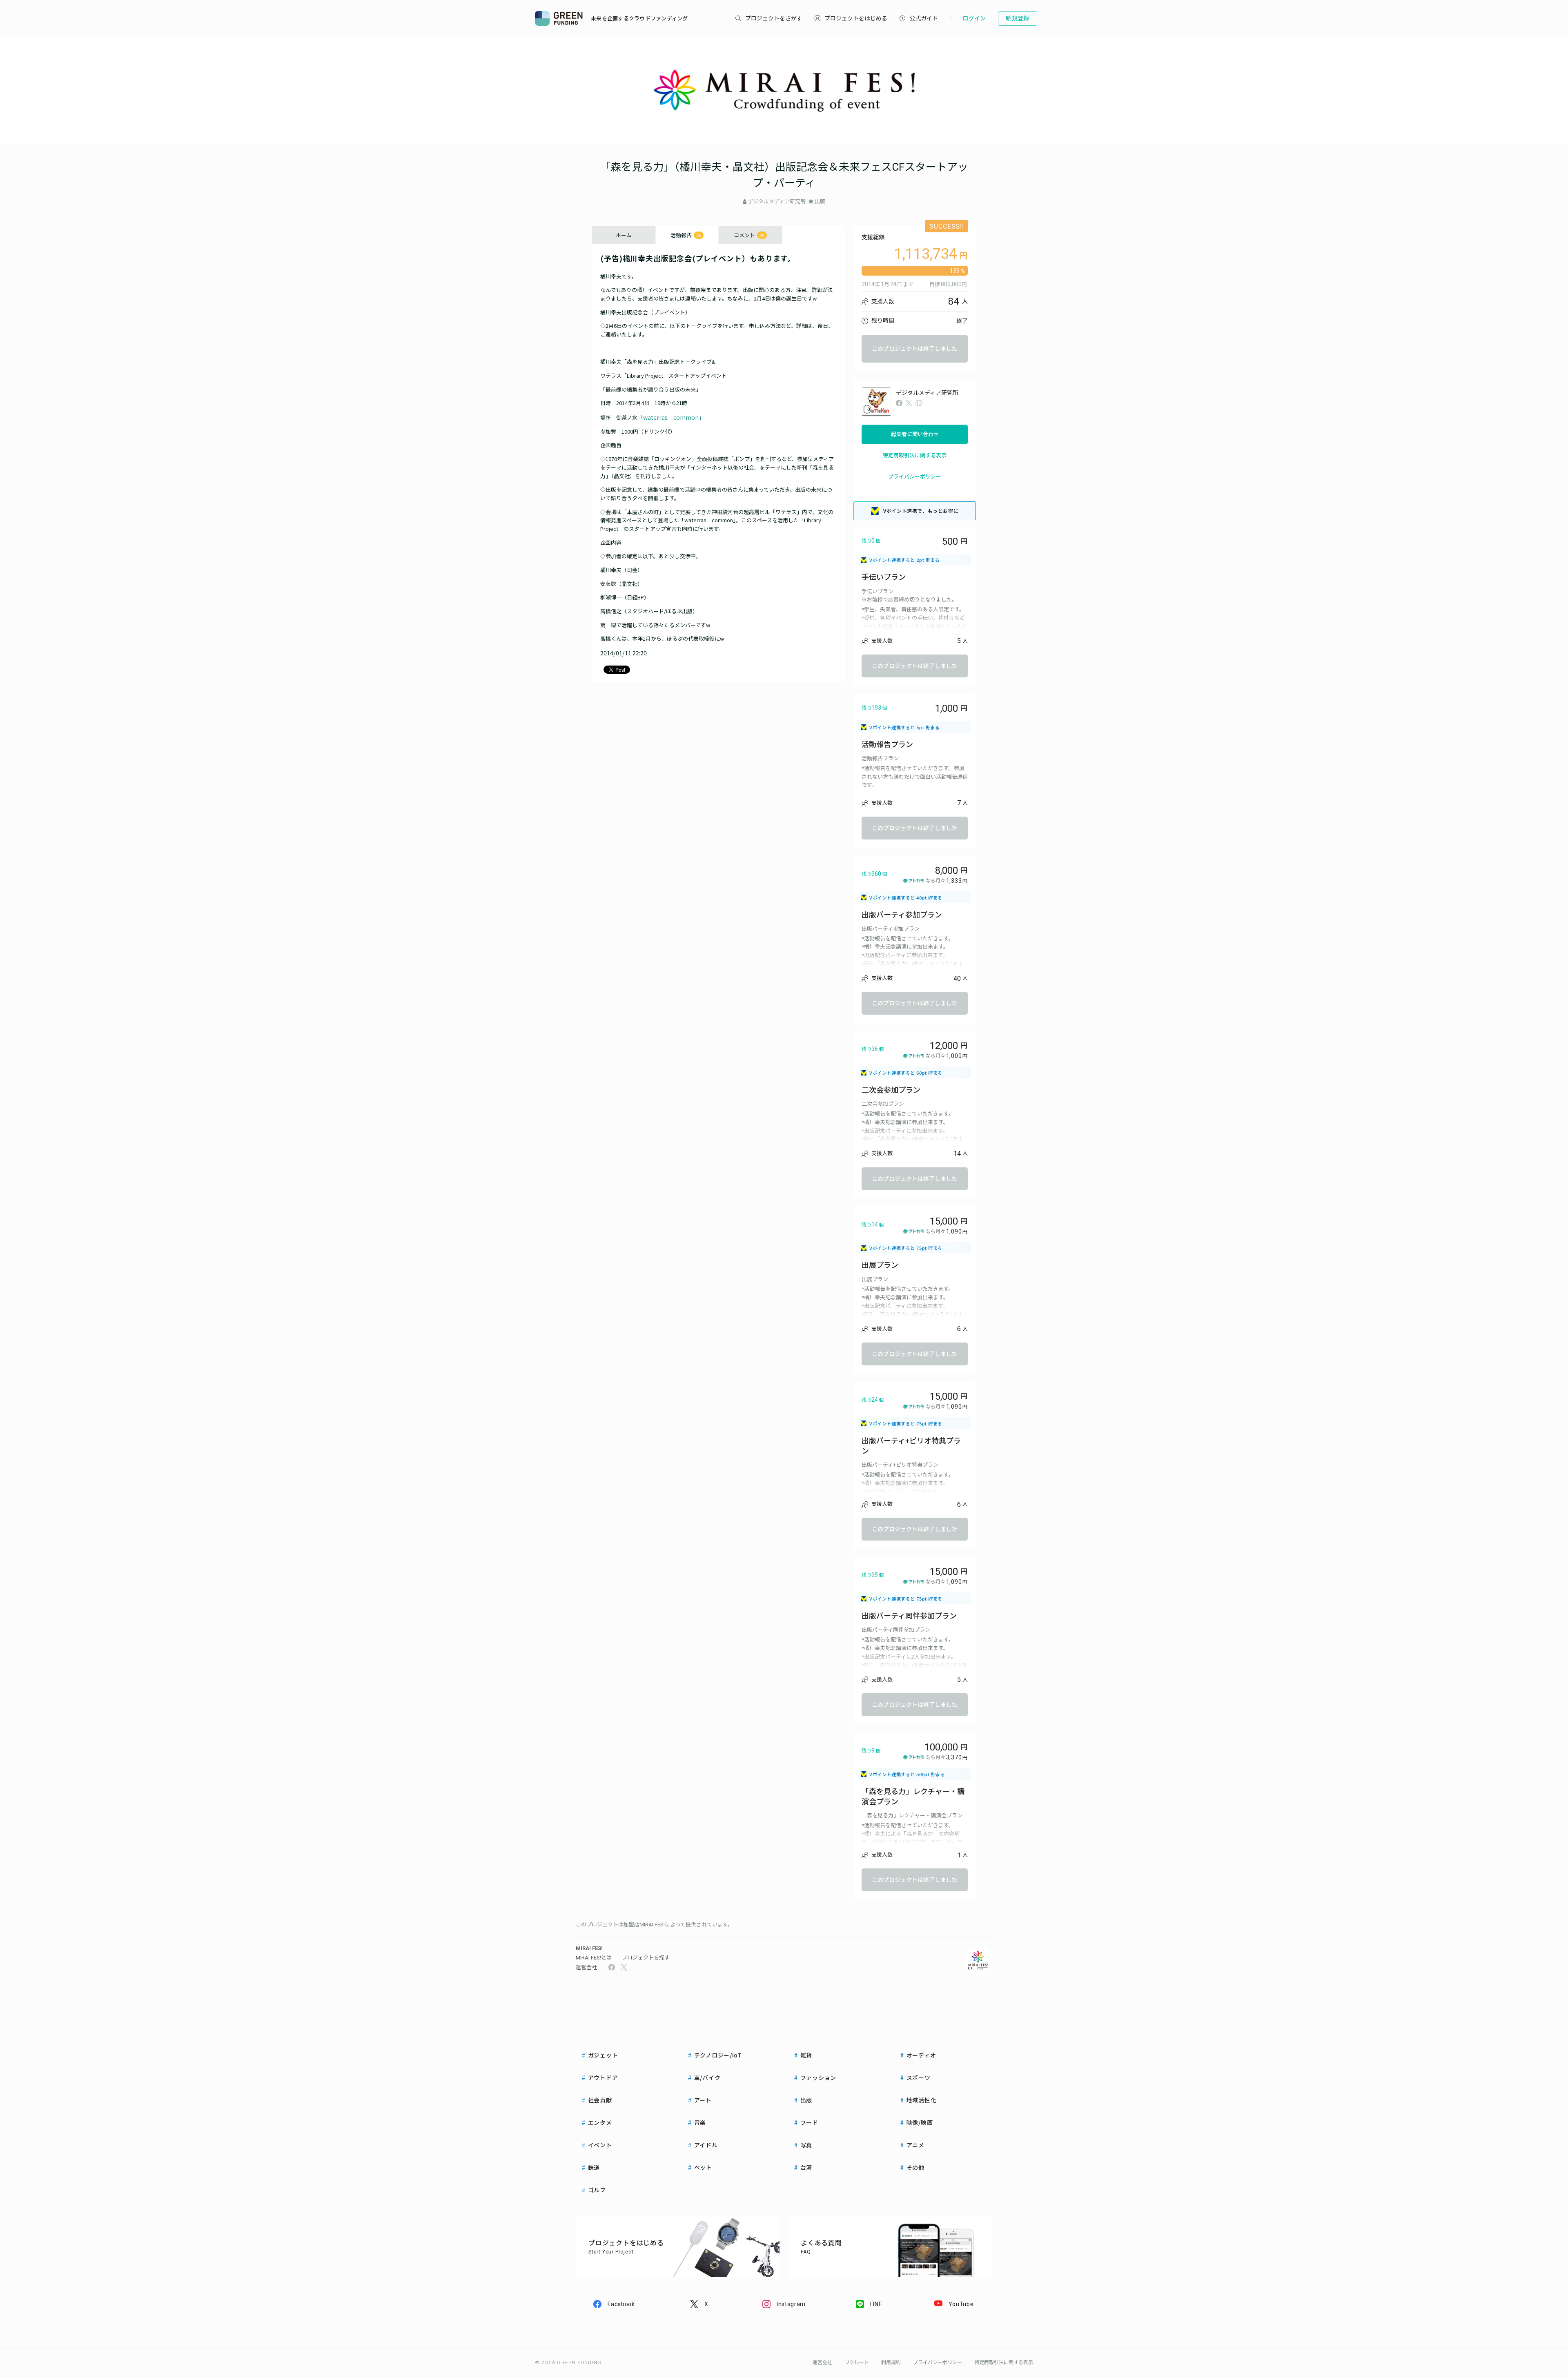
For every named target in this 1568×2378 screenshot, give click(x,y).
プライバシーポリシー (915, 477)
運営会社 (586, 1967)
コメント (749, 235)
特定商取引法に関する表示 (915, 455)
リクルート (857, 2362)
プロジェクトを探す (646, 1958)
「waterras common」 (671, 417)
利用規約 (891, 2362)
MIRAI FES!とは (594, 1958)
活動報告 (686, 235)
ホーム (624, 235)
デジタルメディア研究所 (777, 202)
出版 (820, 202)
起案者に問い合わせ (915, 434)
